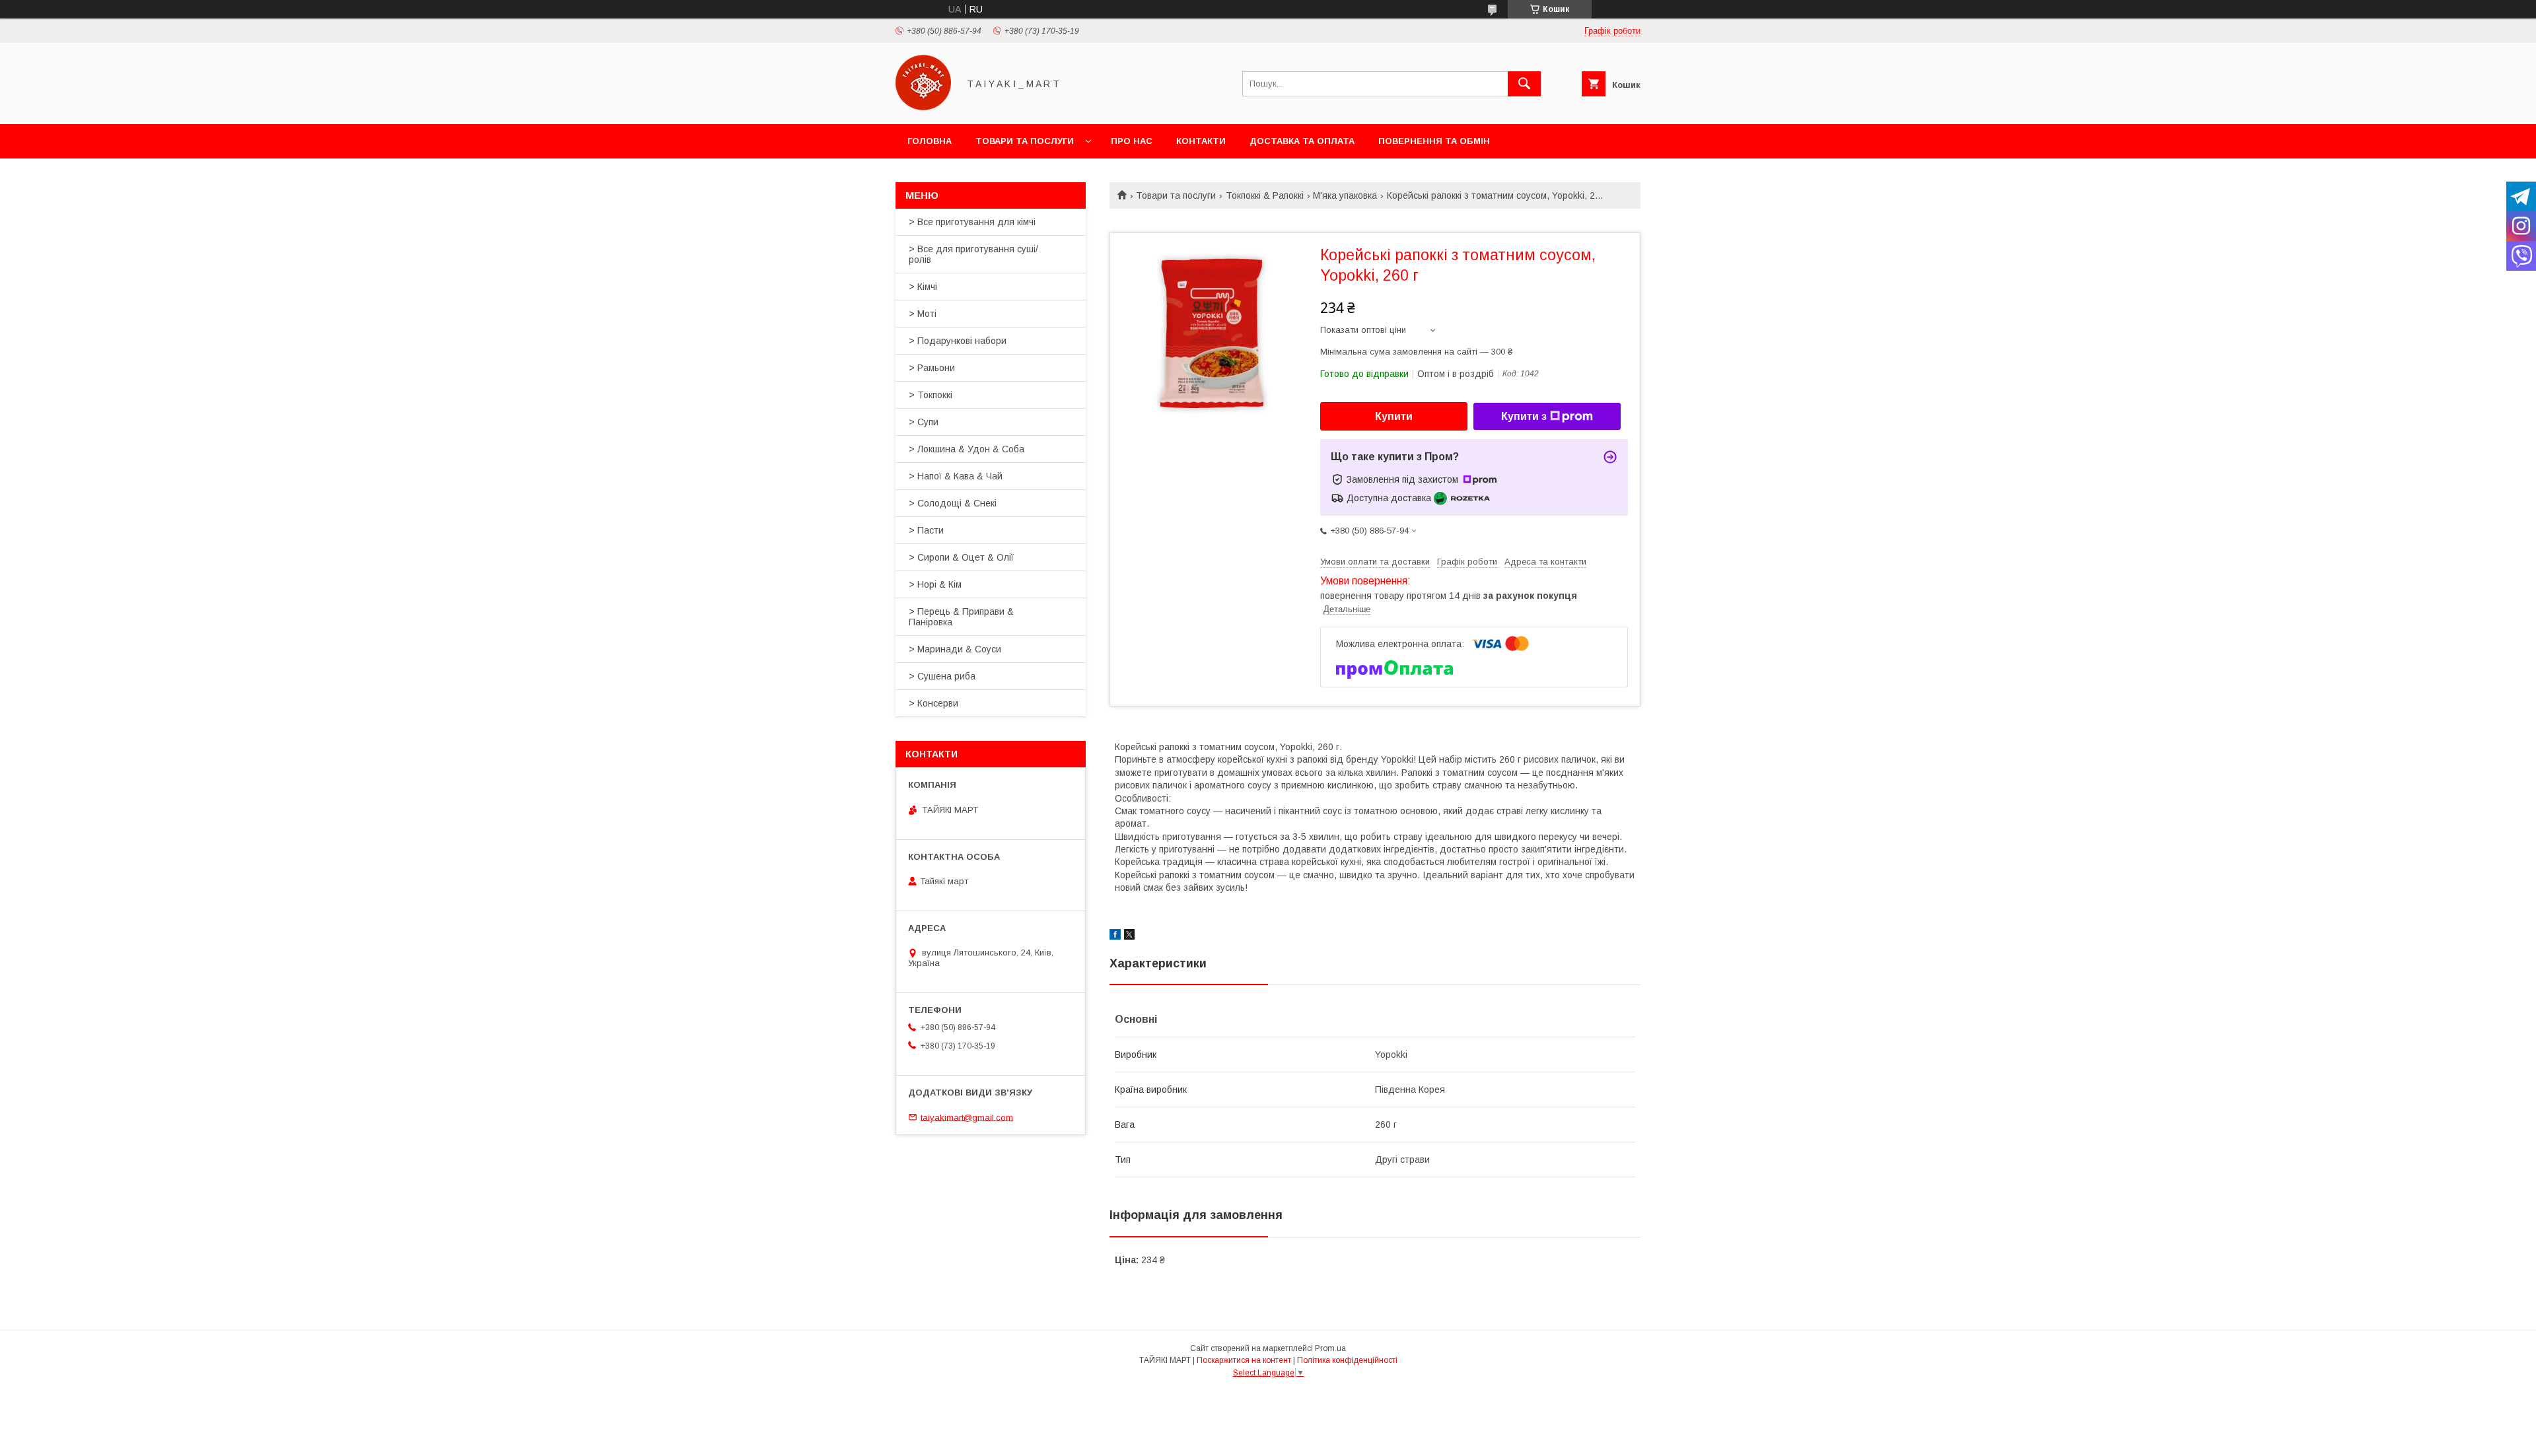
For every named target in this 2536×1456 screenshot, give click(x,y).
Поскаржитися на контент (1244, 1360)
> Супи (924, 422)
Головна (930, 141)
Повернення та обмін (1434, 141)
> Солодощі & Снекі (953, 503)
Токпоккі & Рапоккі (1265, 195)
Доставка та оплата (1302, 141)
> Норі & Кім (935, 584)
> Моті (923, 314)
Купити (1394, 416)
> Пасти (926, 530)
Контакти (1201, 141)
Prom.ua (1330, 1348)
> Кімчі (923, 287)
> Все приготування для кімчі (972, 222)
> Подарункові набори (958, 341)
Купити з (1524, 416)
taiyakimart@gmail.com (967, 1117)
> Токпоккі (931, 395)
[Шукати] (1524, 84)
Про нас (1132, 141)
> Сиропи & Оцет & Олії (961, 557)
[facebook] (1115, 936)
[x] (1129, 936)
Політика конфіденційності (1347, 1360)
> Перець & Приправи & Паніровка (961, 617)
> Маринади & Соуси (955, 649)
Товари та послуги (1025, 141)
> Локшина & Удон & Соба (967, 449)
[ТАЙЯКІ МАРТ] (923, 107)
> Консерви (933, 703)
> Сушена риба (942, 676)
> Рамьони (932, 368)
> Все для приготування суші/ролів (973, 254)
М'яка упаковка (1345, 195)
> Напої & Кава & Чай (956, 476)
